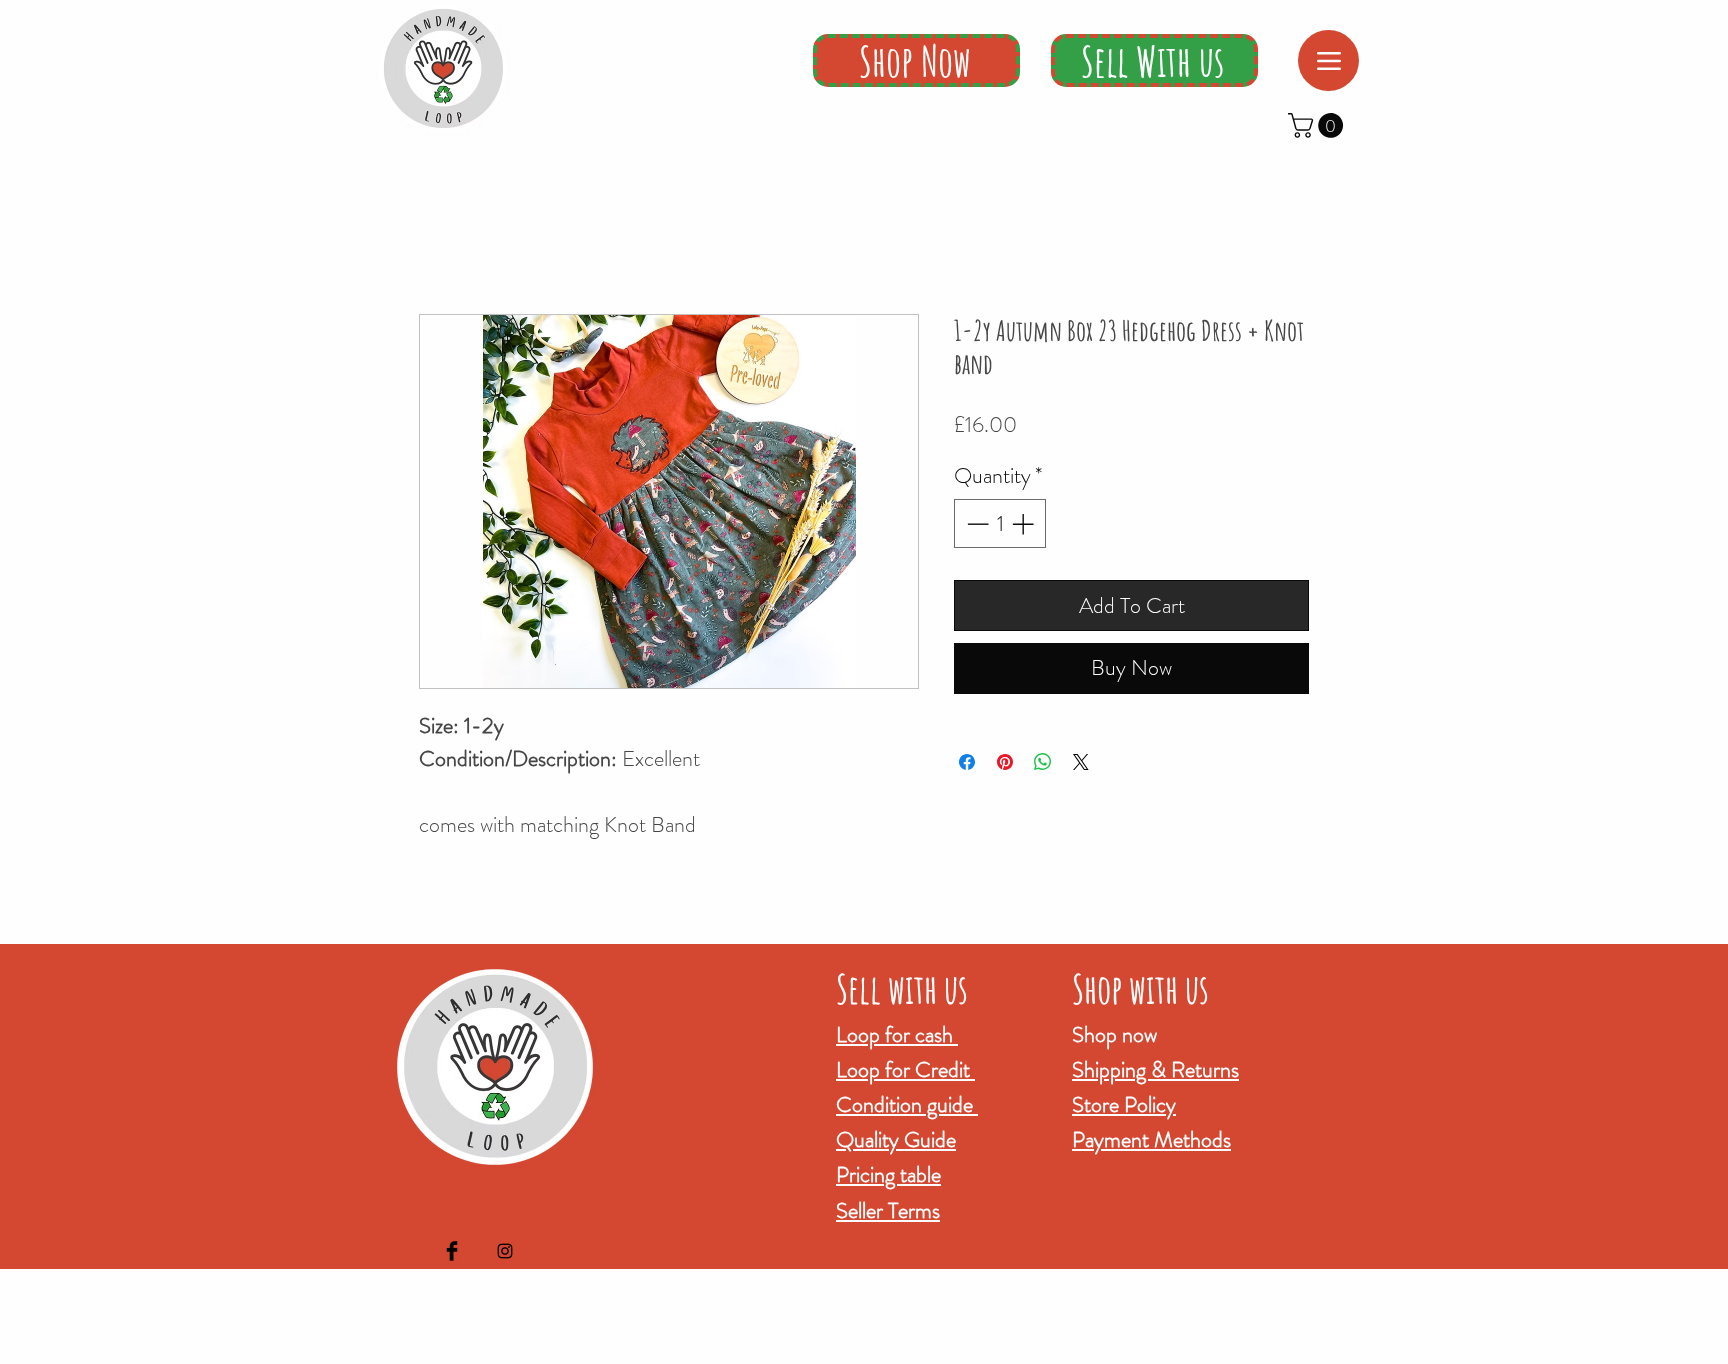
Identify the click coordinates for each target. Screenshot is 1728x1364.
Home (438, 239)
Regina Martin (966, 1350)
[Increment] (1024, 523)
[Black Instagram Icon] (505, 1251)
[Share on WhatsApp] (1043, 762)
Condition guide (907, 1104)
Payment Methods (1151, 1139)
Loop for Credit (905, 1069)
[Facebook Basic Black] (452, 1251)
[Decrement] (975, 523)
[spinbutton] (1000, 523)
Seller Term (884, 1210)
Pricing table (888, 1174)
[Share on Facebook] (967, 762)
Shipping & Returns (1155, 1069)
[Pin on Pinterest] (1005, 762)
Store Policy (1124, 1104)
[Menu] (1328, 60)
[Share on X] (1081, 762)
